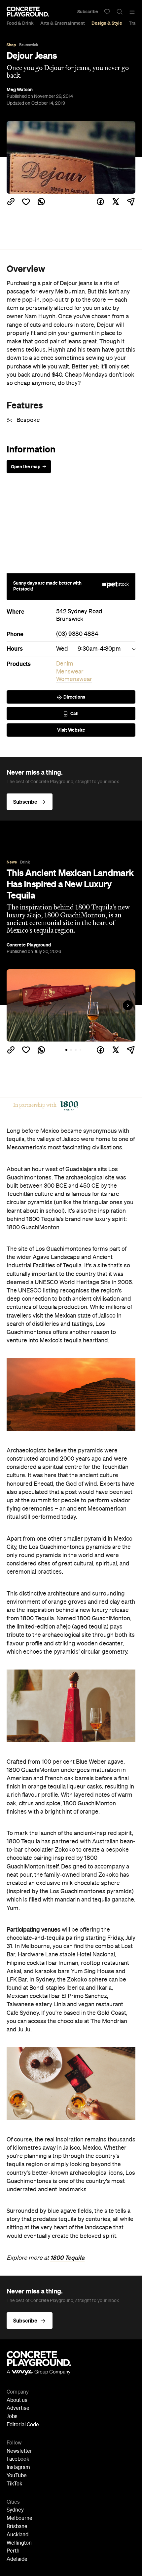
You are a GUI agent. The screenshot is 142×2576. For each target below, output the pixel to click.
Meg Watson (20, 90)
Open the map (26, 467)
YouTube (17, 2476)
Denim (65, 664)
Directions (74, 697)
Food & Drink (20, 23)
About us (17, 2401)
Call (74, 713)
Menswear (70, 672)
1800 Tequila (67, 2258)
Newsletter (19, 2451)
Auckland (18, 2535)
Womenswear (74, 679)
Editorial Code (23, 2425)
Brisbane (17, 2527)
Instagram (18, 2468)
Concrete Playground (29, 945)
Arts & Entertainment (63, 23)
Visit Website (71, 730)
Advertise (18, 2408)
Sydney (15, 2510)
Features (25, 405)
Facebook (18, 2459)
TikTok (14, 2484)
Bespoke (28, 420)
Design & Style (107, 23)
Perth (13, 2551)
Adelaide (17, 2559)
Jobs (12, 2417)
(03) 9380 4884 (77, 634)
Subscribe (88, 12)
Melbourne (19, 2518)
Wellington (19, 2543)
